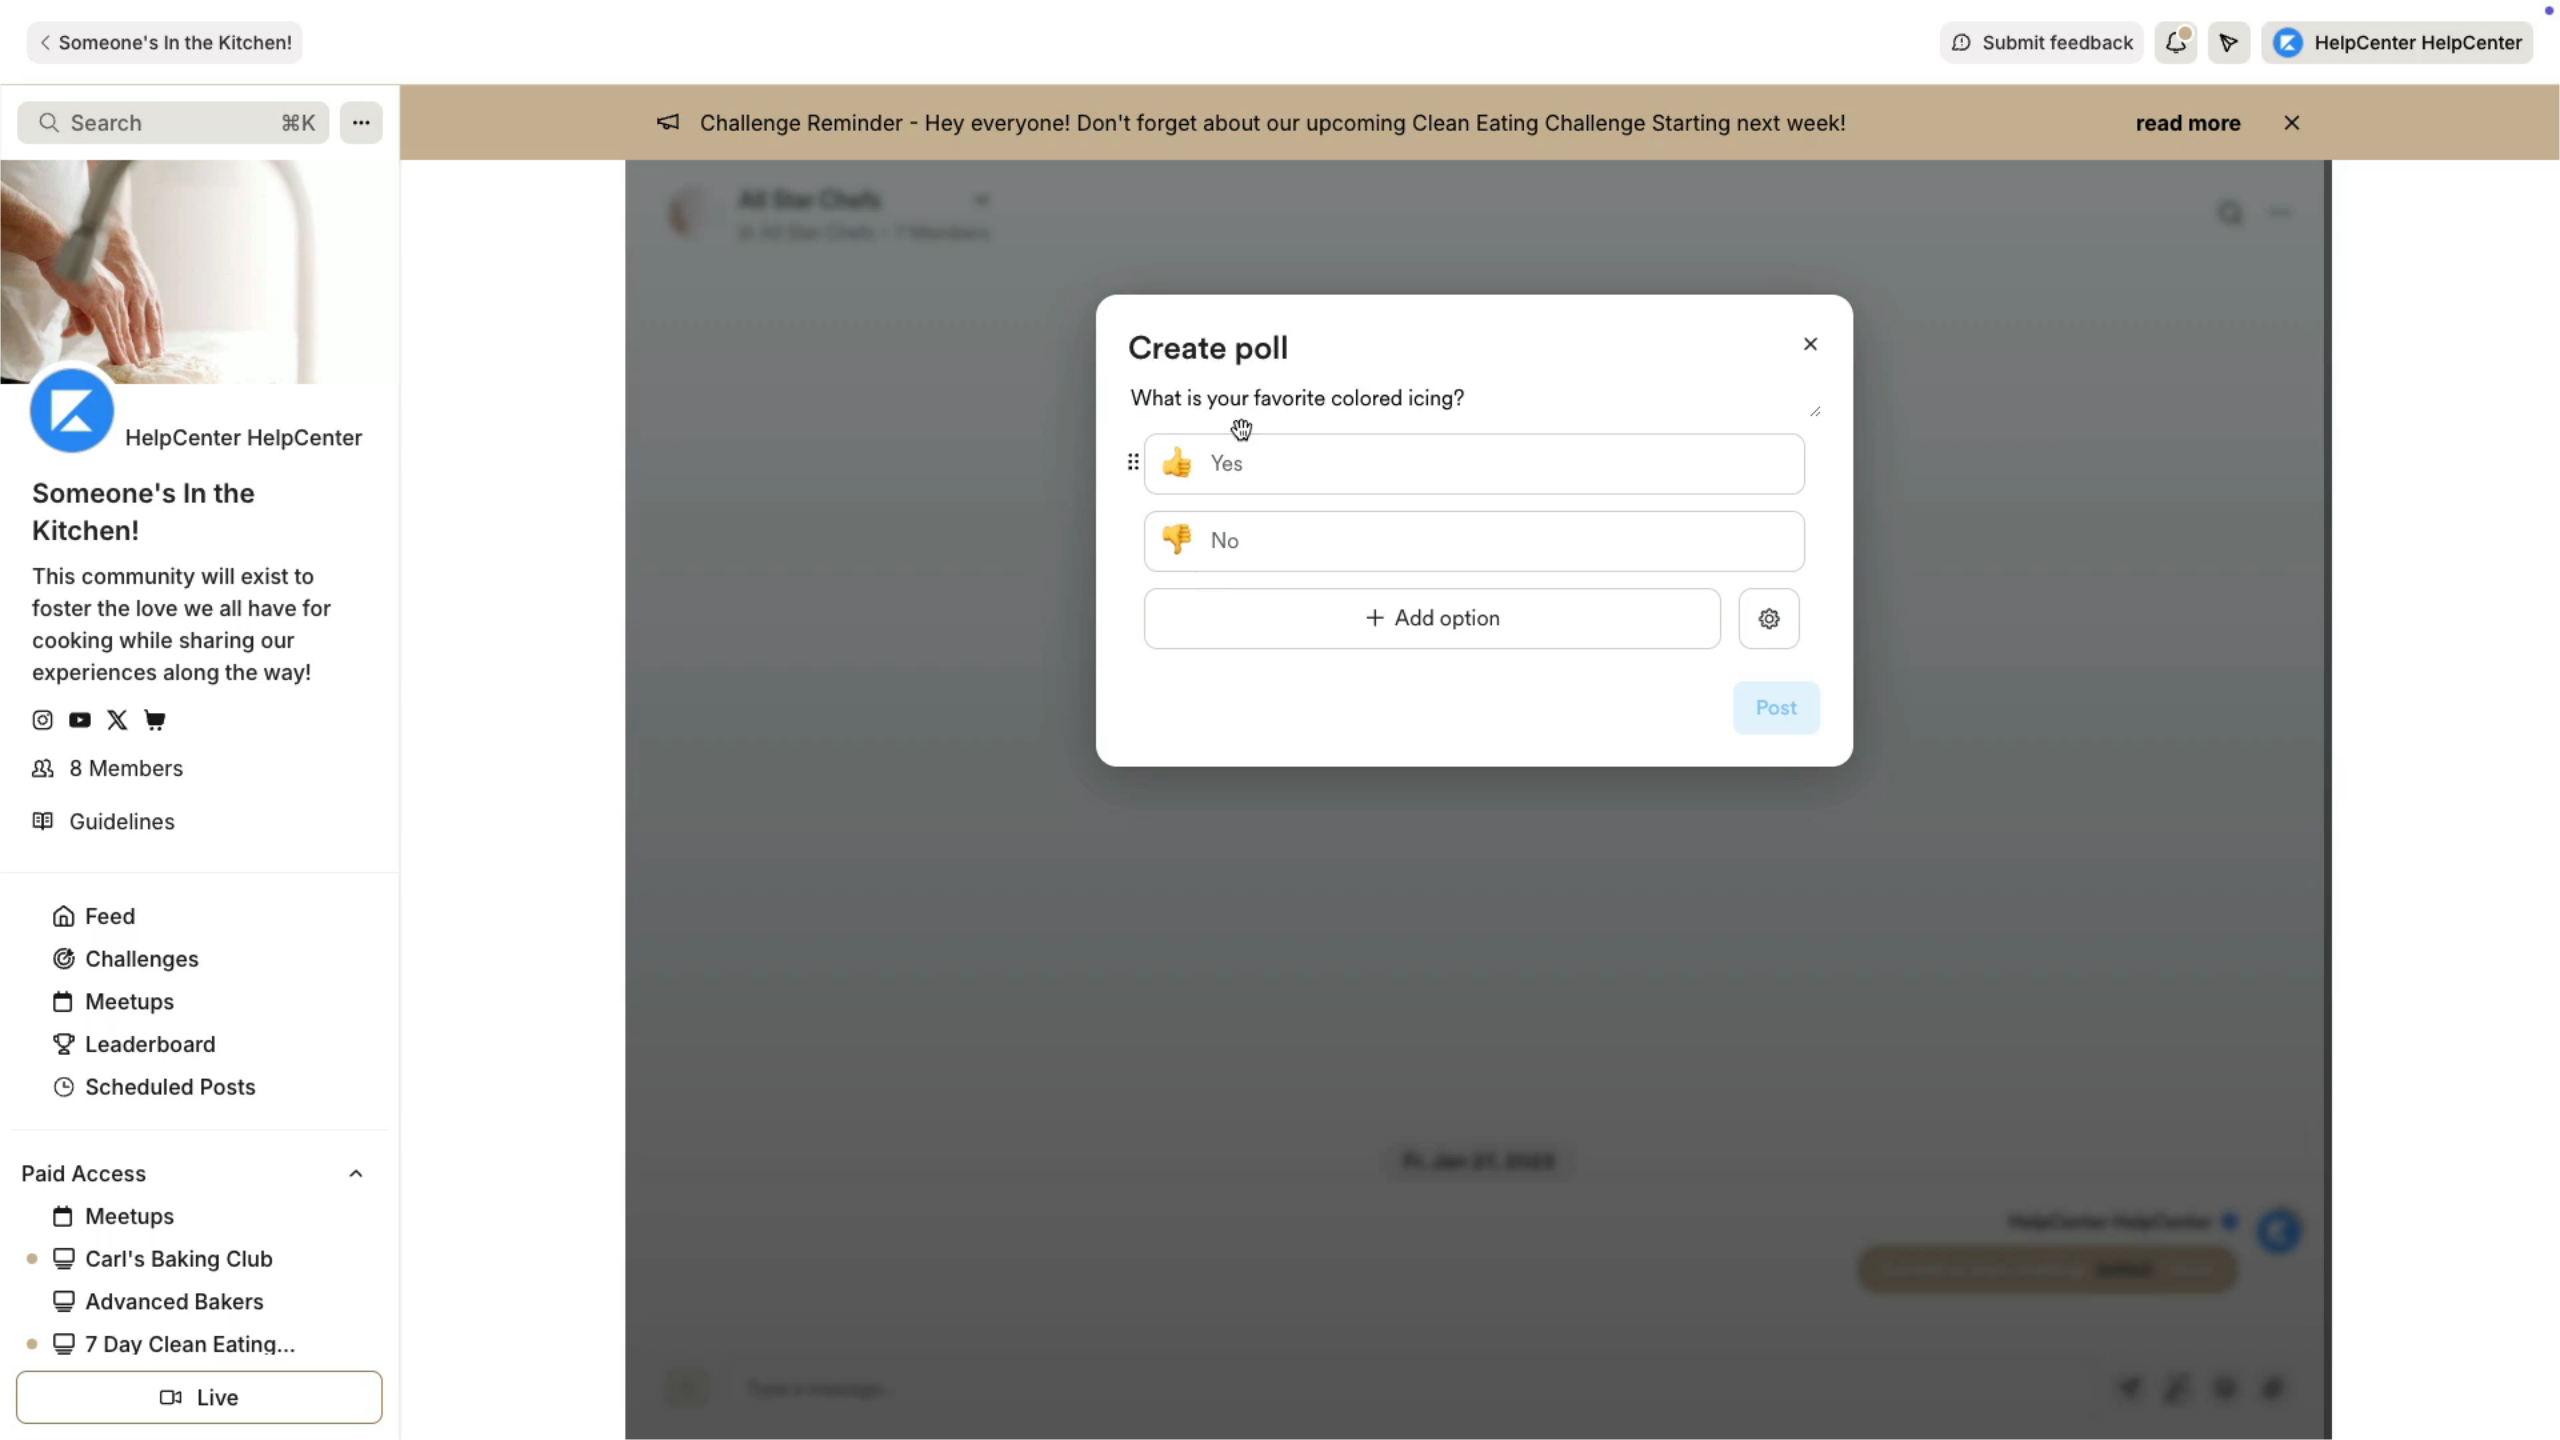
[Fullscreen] (2534, 1418)
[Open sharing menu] (2482, 1418)
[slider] (1230, 1418)
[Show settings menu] (2430, 1418)
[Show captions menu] (2378, 1418)
